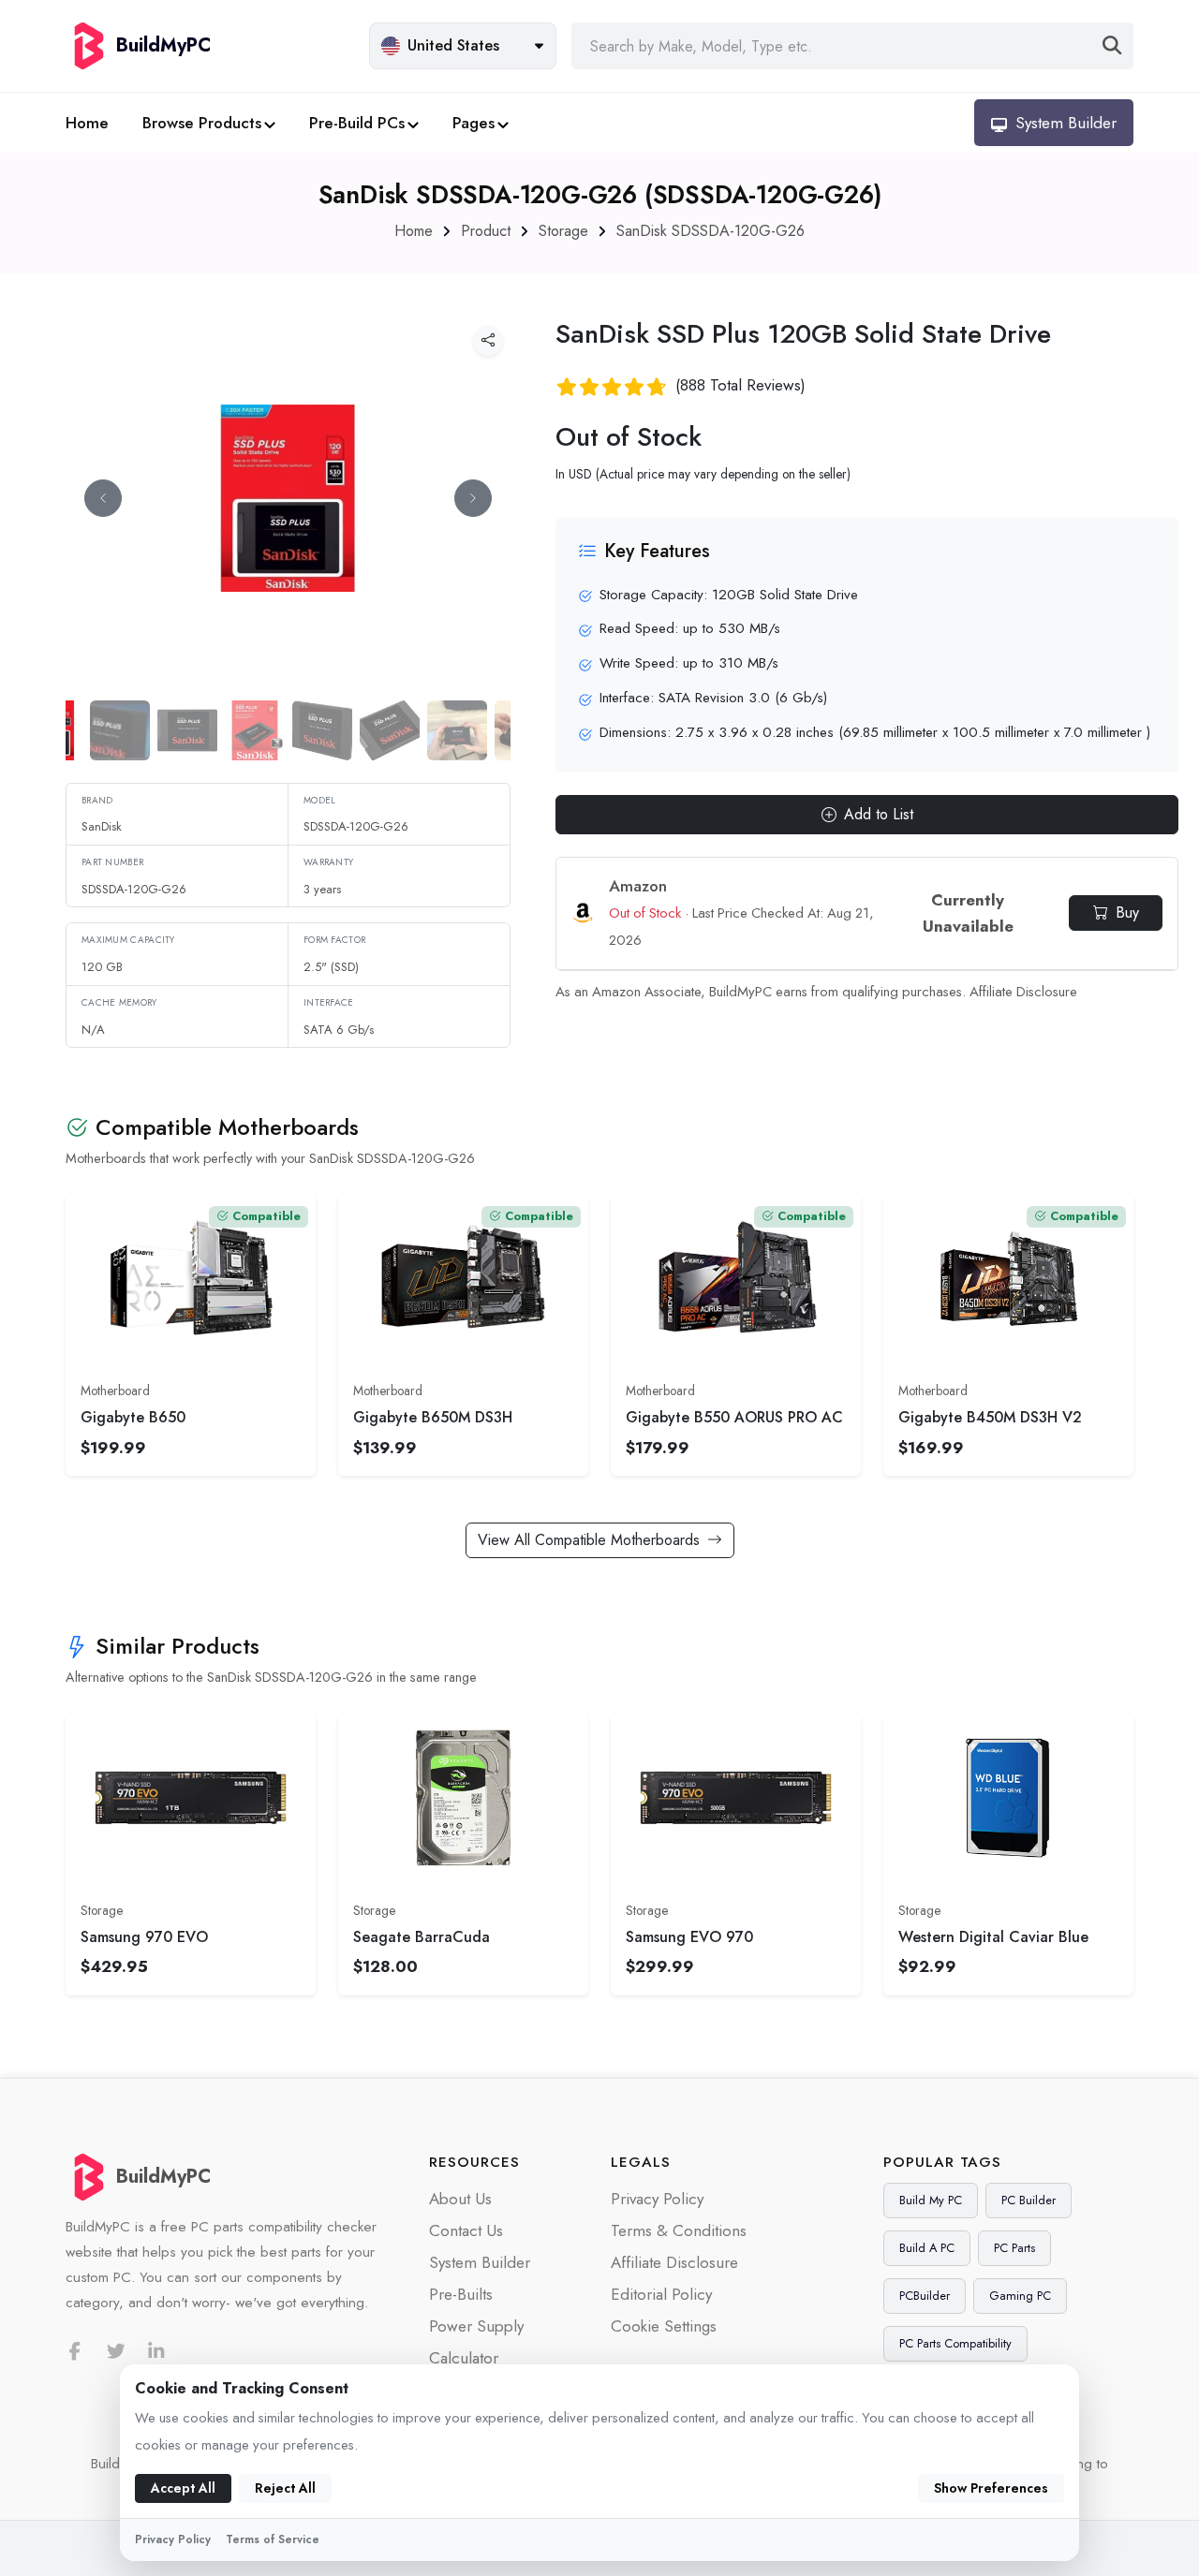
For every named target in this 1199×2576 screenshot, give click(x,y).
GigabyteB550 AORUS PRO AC (734, 1417)
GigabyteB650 (133, 1417)
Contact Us (466, 2230)
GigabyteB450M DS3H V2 (990, 1417)
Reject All (285, 2488)
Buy (1127, 913)
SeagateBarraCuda (422, 1937)
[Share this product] (488, 341)
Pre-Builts (461, 2294)
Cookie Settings (664, 2326)
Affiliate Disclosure (1023, 992)
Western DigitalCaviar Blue (993, 1937)
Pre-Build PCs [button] (357, 123)
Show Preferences (991, 2488)
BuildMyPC (163, 2177)
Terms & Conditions (679, 2230)
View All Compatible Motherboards (589, 1540)
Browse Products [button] (202, 123)
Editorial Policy (661, 2294)
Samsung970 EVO (144, 1937)
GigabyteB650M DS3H (433, 1417)
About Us (460, 2199)
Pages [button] (474, 123)
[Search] (1112, 46)
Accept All (183, 2488)
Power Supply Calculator (476, 2342)
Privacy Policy (657, 2199)
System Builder (480, 2262)
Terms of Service (273, 2539)
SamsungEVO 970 (689, 1937)
